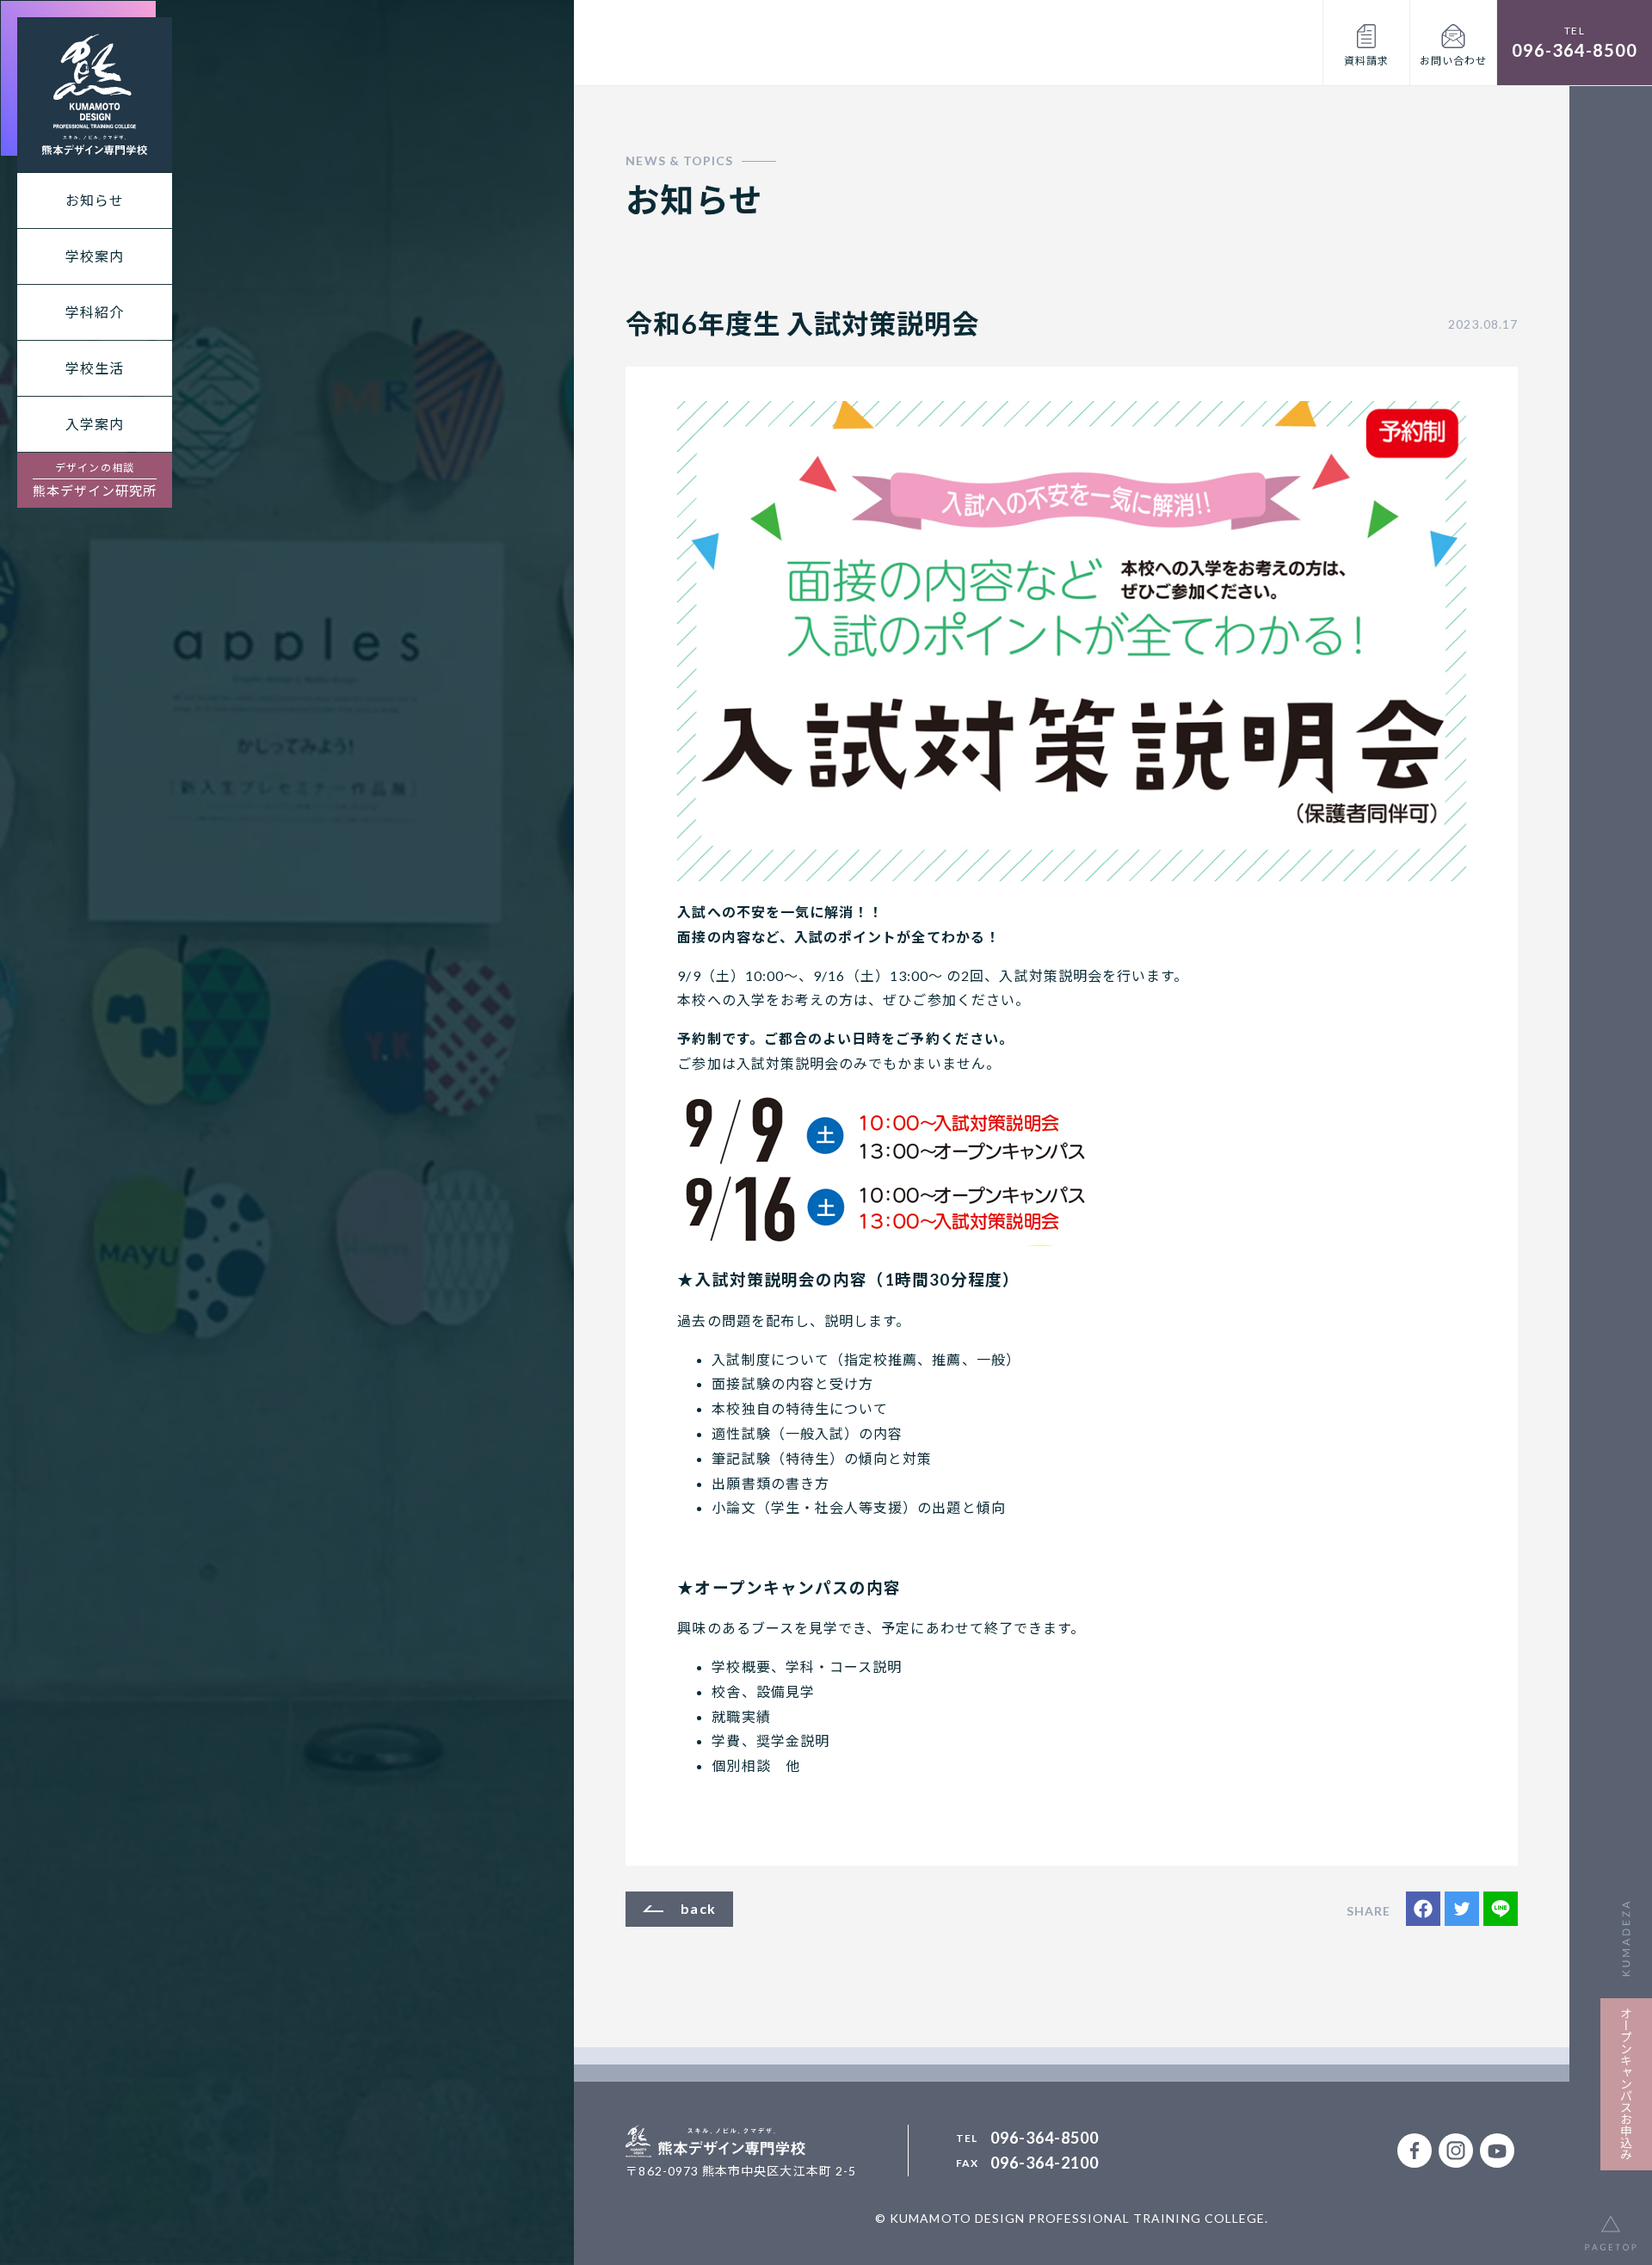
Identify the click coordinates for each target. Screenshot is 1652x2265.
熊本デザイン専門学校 (95, 95)
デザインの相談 (95, 480)
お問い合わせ (1453, 61)
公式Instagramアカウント (1456, 2151)
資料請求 (1366, 61)
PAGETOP (1611, 2224)
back (698, 1908)
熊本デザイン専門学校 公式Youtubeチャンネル (1497, 2151)
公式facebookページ (1415, 2151)
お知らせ (95, 200)
